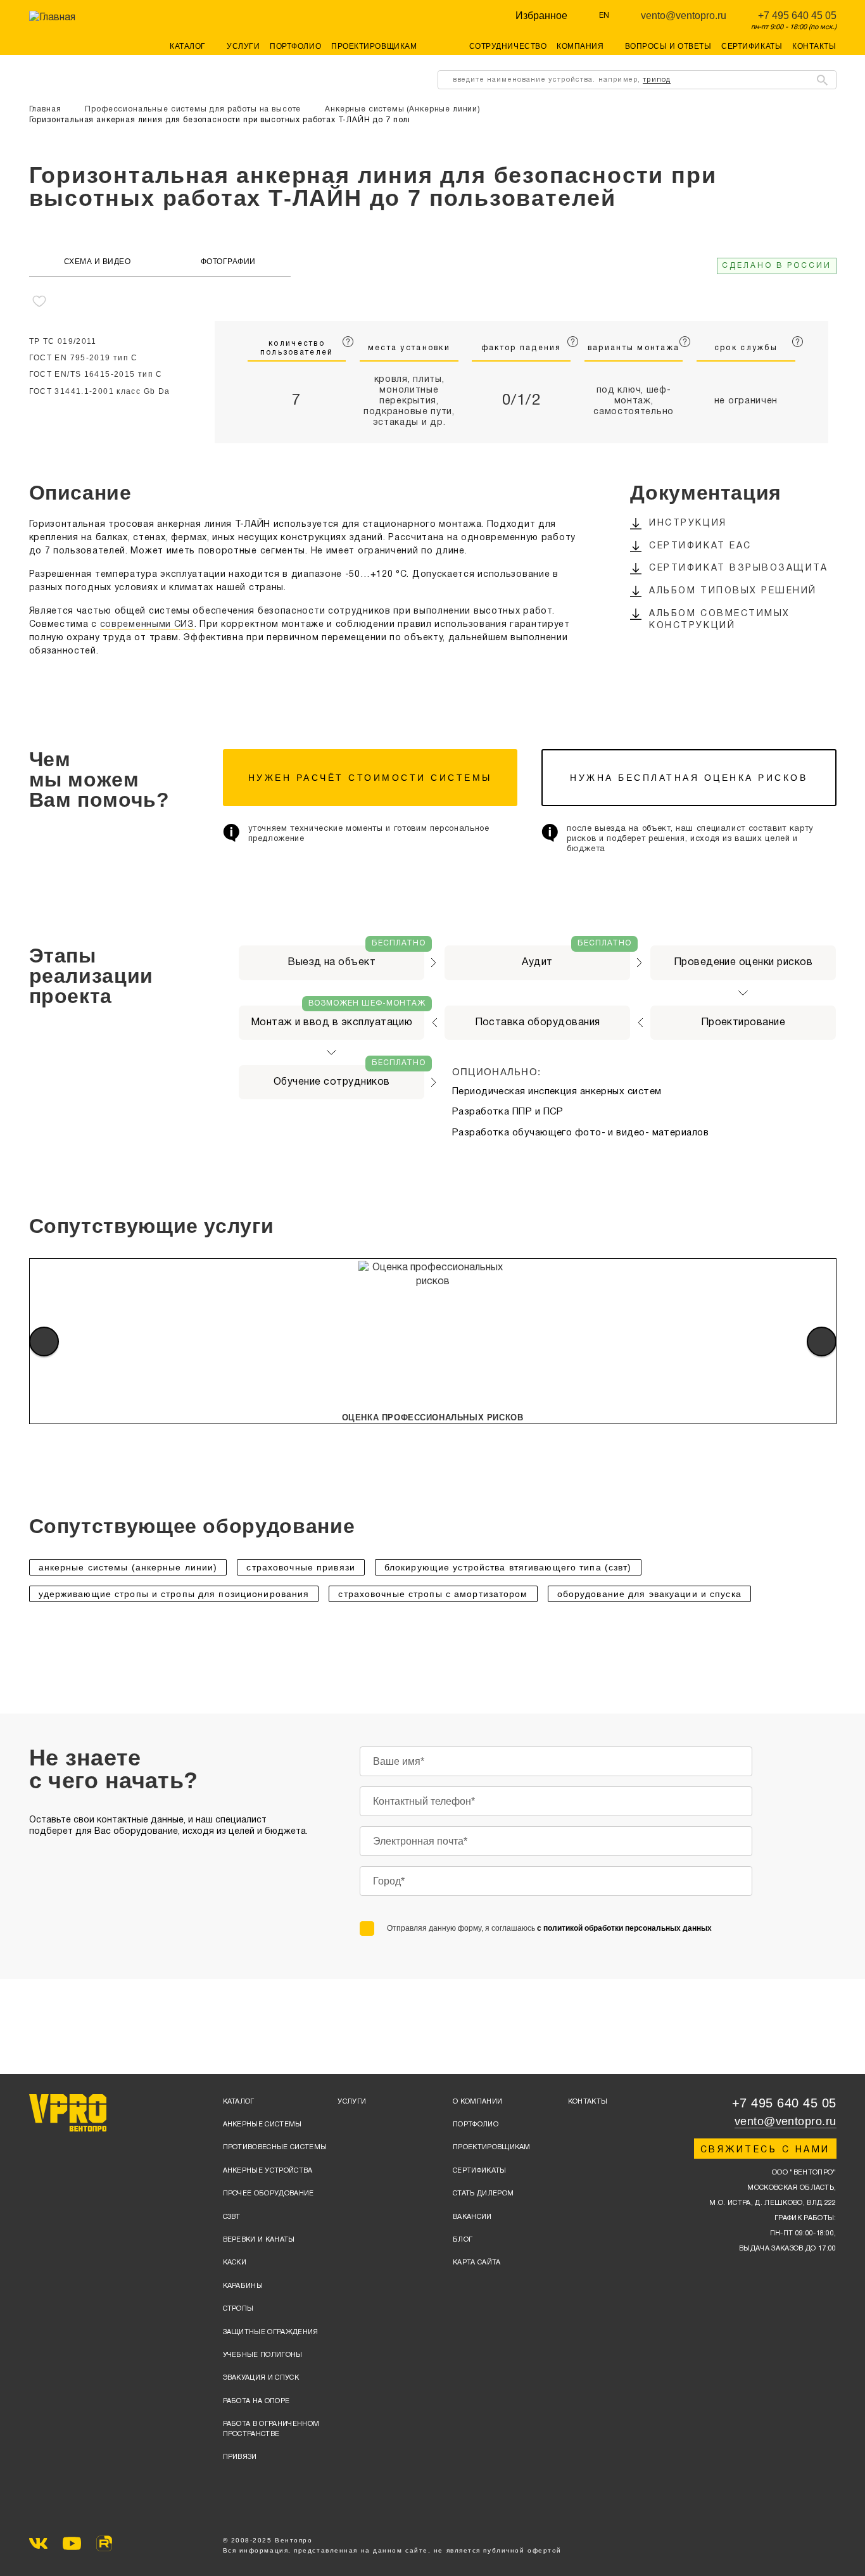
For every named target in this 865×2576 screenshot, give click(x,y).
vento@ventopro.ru (684, 16)
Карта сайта (477, 2263)
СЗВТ (232, 2217)
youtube (72, 2543)
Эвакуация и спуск (261, 2378)
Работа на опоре (256, 2401)
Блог (463, 2240)
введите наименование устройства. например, (562, 80)
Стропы (238, 2309)
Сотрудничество (508, 46)
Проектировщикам (374, 46)
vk (38, 2543)
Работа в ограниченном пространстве (271, 2429)
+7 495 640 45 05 (797, 16)
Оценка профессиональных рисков (433, 1417)
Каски (235, 2263)
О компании (477, 2102)
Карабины (243, 2286)
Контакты (814, 46)
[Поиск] (822, 80)
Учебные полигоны (263, 2355)
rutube (104, 2543)
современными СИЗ (147, 625)
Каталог (239, 2102)
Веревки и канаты (259, 2240)
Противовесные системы (275, 2147)
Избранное (541, 16)
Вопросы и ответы (668, 46)
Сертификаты (752, 46)
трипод (657, 80)
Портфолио (295, 46)
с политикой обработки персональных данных (624, 1928)
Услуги (243, 46)
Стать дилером (483, 2194)
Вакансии (472, 2217)
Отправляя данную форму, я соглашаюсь (549, 1928)
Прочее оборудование (268, 2194)
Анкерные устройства (268, 2171)
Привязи (240, 2457)
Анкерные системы (262, 2125)
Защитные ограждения (271, 2332)
